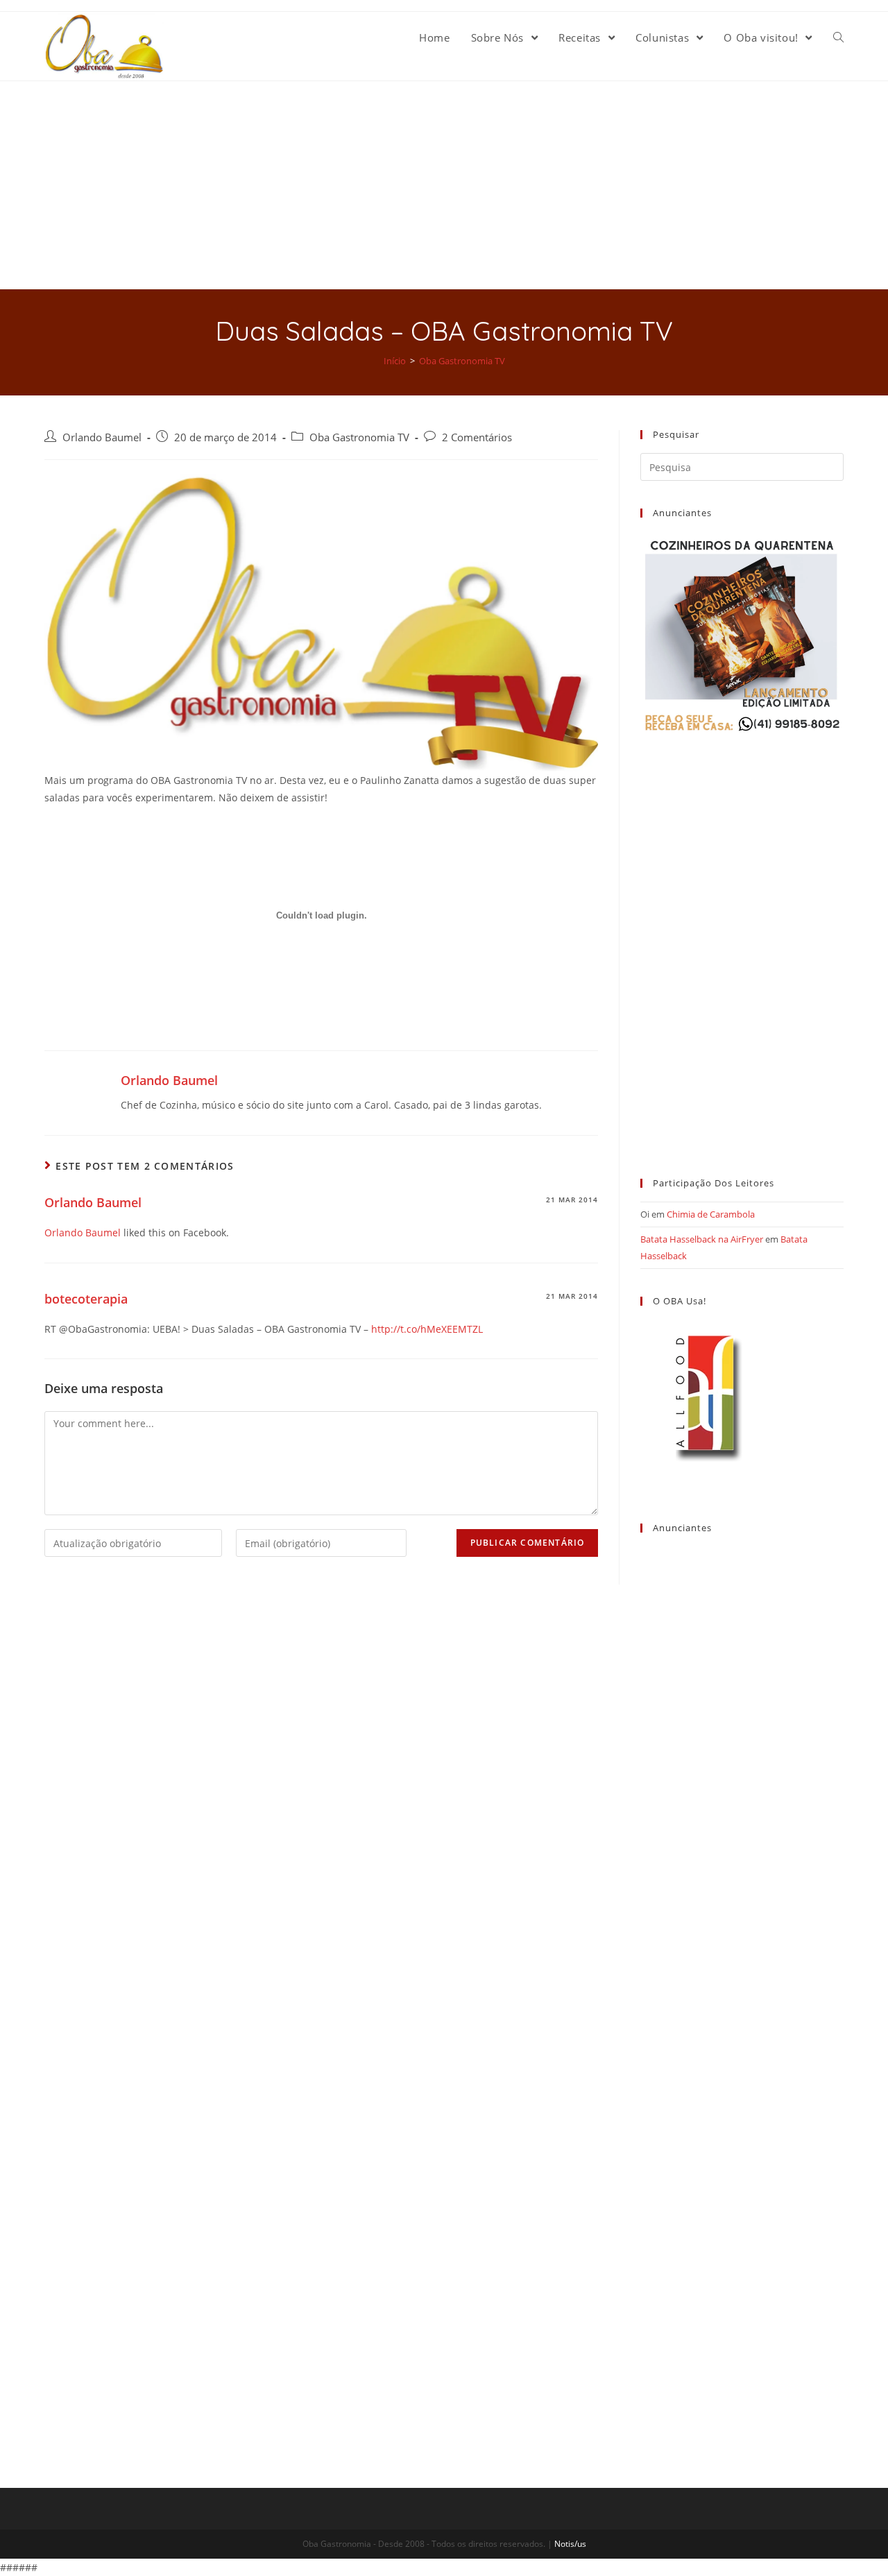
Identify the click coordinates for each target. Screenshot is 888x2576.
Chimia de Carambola (711, 1214)
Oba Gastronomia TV (359, 437)
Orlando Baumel (102, 437)
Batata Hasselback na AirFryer (702, 1239)
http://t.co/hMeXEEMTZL (427, 1329)
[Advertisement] (444, 185)
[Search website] (838, 37)
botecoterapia (86, 1299)
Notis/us (570, 2544)
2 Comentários (477, 437)
